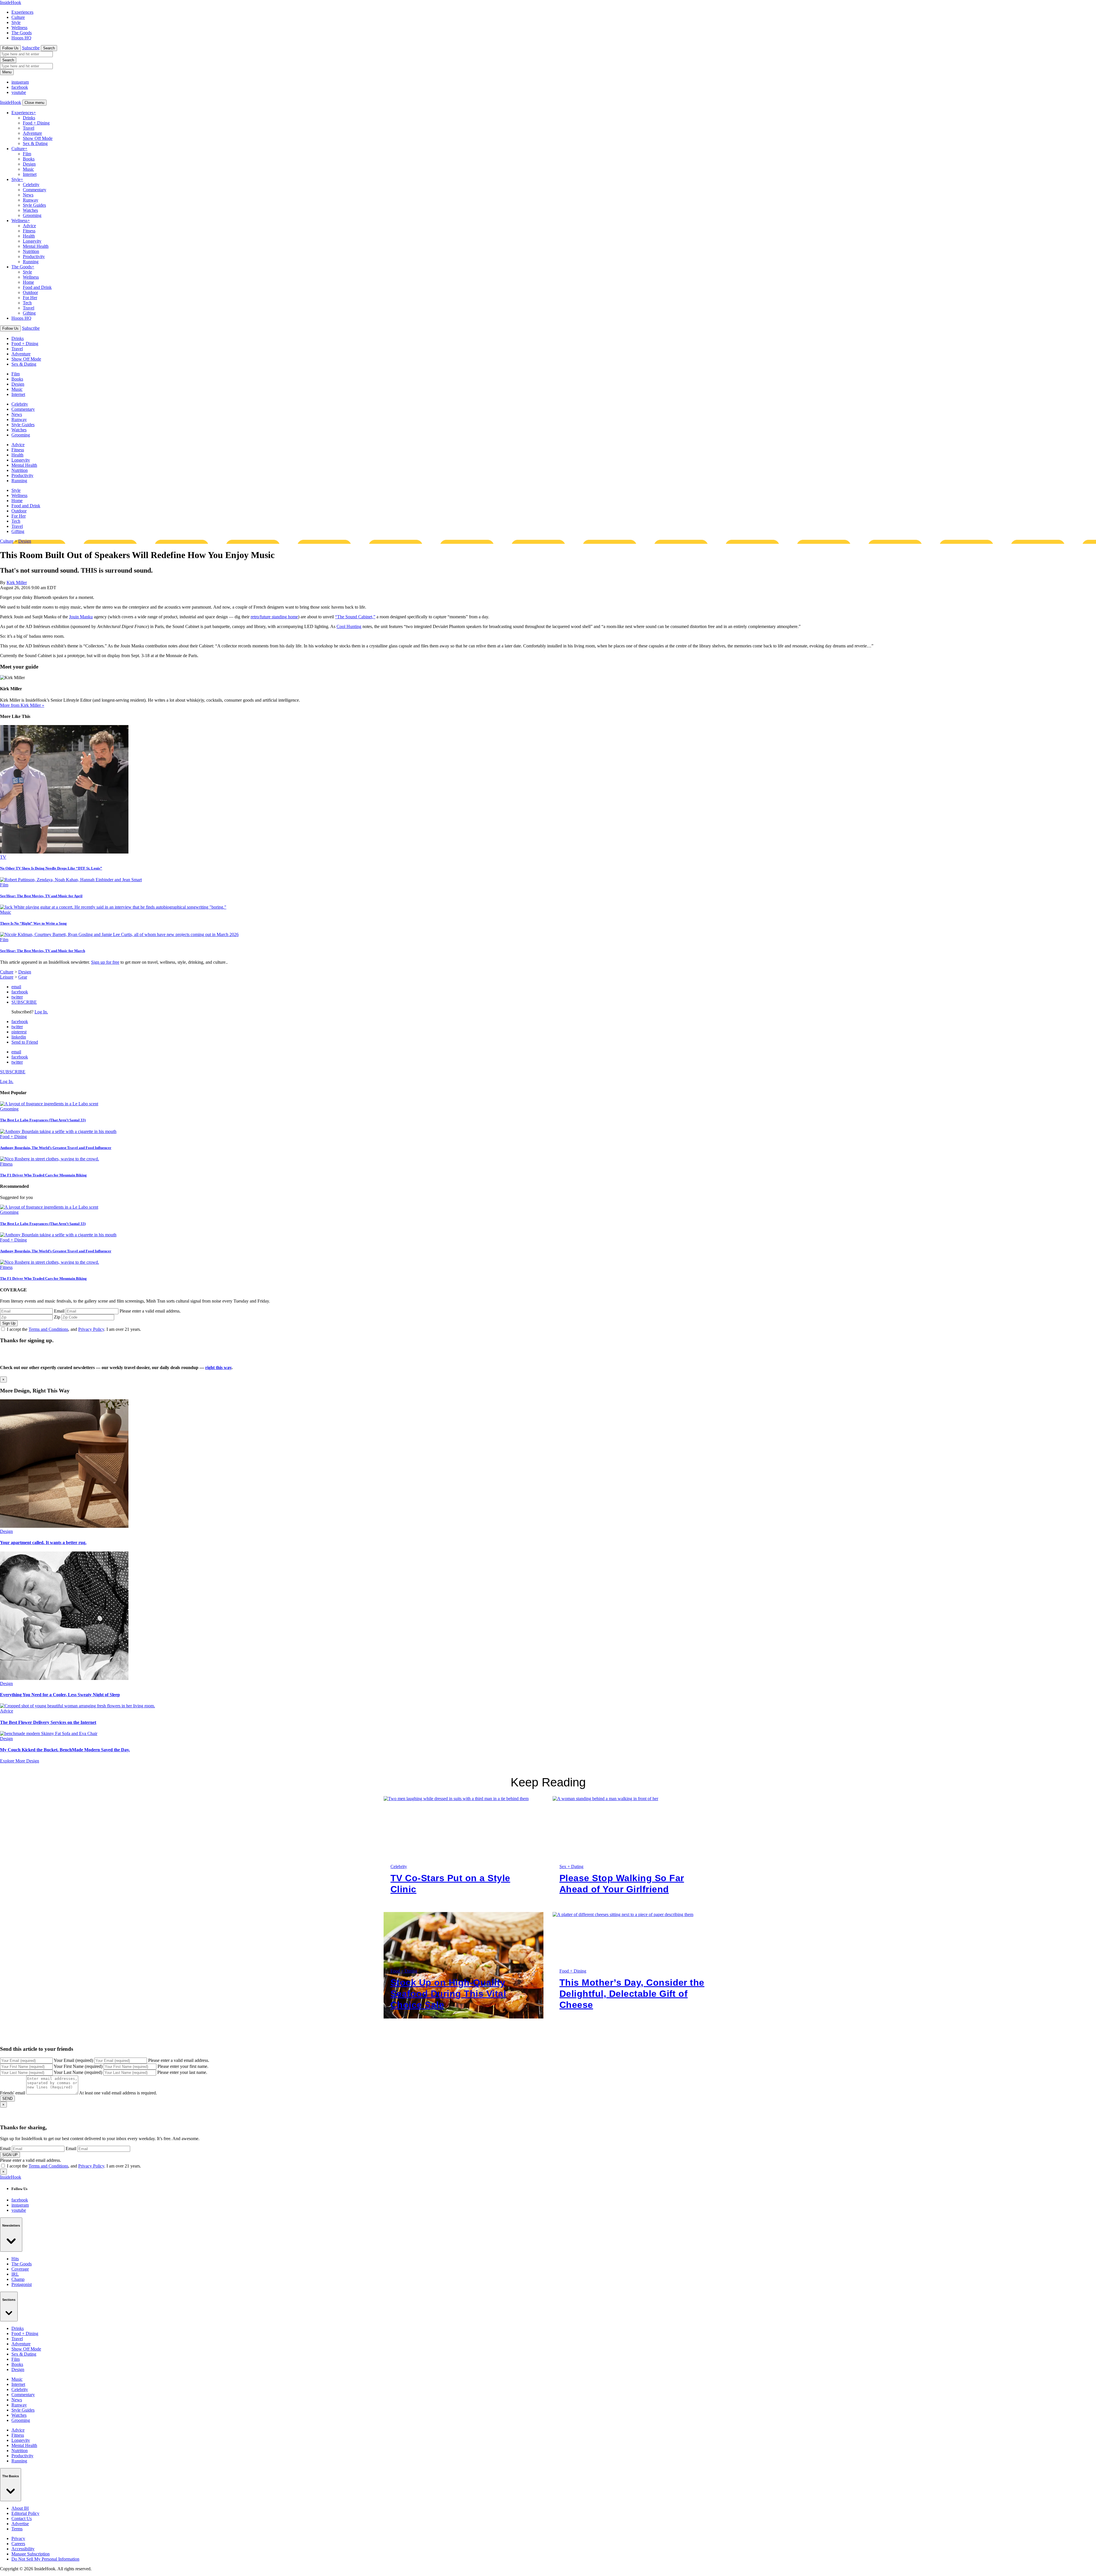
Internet (30, 174)
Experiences (22, 12)
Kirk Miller (17, 582)
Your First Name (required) (78, 2066)
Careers (18, 2544)
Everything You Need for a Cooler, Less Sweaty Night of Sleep (60, 1695)
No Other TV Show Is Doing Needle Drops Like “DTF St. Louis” (51, 868)
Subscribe (31, 48)
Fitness (29, 231)
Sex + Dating (571, 1866)
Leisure (7, 977)
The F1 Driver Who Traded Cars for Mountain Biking (43, 1175)
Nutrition (31, 251)
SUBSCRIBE (24, 1002)
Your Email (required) (73, 2060)
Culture (18, 17)
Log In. (41, 1012)
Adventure (32, 133)
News (28, 195)
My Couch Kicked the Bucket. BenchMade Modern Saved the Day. (65, 1750)
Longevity (32, 241)
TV (3, 857)
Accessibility (23, 2549)
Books (29, 159)
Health (29, 236)
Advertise (20, 2524)
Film (27, 154)
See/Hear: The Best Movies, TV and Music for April (41, 896)
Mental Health (36, 246)
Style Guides (34, 205)
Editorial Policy (25, 2513)
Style (16, 22)
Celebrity (31, 185)
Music (28, 169)
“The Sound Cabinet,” (355, 617)
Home (28, 282)
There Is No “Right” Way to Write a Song (33, 923)
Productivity (34, 256)
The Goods (22, 33)
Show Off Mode (38, 138)
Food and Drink (37, 287)
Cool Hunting (349, 626)
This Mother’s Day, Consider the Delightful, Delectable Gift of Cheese (632, 1994)
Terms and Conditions (48, 1329)
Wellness (19, 28)
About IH (20, 2508)
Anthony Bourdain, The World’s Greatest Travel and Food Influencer (56, 1148)
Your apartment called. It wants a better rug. (43, 1542)
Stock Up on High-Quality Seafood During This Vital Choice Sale (448, 1994)
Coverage (20, 2269)
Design (29, 164)
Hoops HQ (21, 38)
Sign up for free (105, 962)
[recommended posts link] (64, 1526)
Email (59, 1311)
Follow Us (10, 48)
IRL (15, 2274)
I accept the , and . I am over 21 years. (74, 1329)
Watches (30, 210)
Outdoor (30, 292)
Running (31, 262)
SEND (7, 2099)
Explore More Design (20, 1761)
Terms (17, 2529)
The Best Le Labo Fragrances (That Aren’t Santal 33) (43, 1120)
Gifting (29, 313)
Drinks (29, 118)
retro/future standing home (274, 617)
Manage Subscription (31, 2554)
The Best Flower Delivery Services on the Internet (48, 1722)
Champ (18, 2279)
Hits (15, 2259)
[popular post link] (49, 1104)
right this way (218, 1368)
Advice (29, 226)
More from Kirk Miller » (22, 705)
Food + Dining (36, 123)
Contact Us (22, 2518)
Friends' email (13, 2093)
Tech (27, 303)
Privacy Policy (91, 1329)
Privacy (18, 2538)
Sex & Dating (35, 143)
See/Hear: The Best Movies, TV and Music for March (43, 951)
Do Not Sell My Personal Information (45, 2559)
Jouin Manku (81, 617)
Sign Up (9, 1323)
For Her (30, 298)
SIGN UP (10, 2155)
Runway (31, 200)
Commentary (35, 190)
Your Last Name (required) (78, 2072)
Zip (57, 1317)
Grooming (32, 215)
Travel (29, 128)
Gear (23, 977)
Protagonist (22, 2284)
